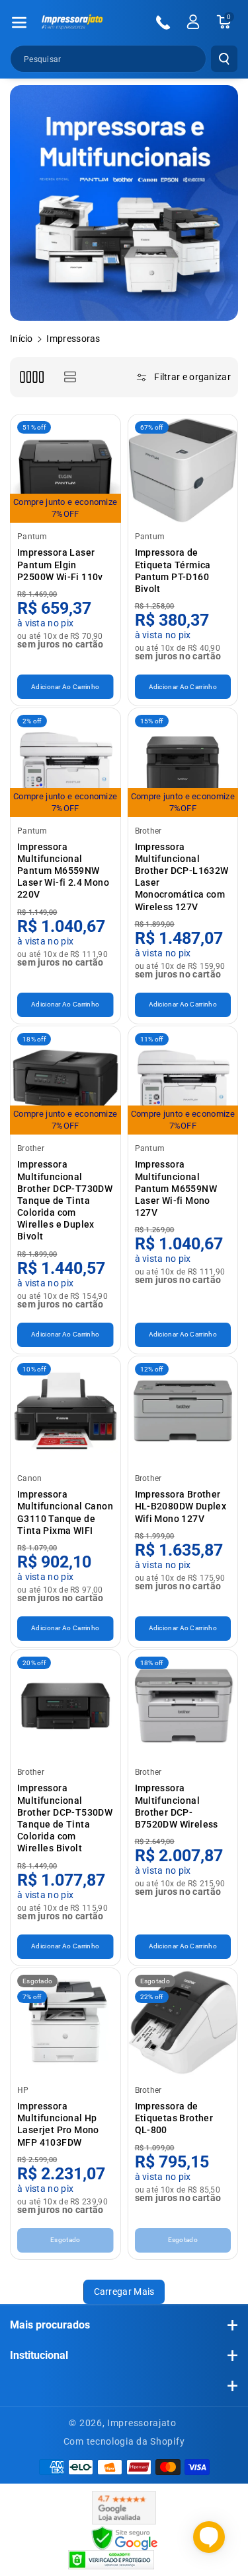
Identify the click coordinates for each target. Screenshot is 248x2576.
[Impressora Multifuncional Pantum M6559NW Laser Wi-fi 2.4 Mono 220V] (65, 763)
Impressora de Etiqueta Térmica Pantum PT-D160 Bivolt (173, 571)
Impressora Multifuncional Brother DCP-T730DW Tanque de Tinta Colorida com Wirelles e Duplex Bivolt (65, 1200)
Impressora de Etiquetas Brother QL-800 (174, 2118)
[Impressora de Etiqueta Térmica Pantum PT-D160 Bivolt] (183, 469)
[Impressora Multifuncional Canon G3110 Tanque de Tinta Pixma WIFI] (65, 1411)
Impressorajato (142, 2423)
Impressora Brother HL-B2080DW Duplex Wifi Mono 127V (181, 1506)
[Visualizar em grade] (31, 377)
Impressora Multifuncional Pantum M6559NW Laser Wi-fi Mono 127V (176, 1188)
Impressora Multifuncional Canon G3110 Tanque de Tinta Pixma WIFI (65, 1512)
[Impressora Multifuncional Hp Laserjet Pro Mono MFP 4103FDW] (65, 2023)
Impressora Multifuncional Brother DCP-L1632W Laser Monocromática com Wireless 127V (182, 877)
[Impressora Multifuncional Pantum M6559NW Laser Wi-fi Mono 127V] (183, 1081)
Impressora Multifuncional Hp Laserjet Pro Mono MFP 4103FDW (58, 2124)
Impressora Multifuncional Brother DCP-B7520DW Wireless (177, 1806)
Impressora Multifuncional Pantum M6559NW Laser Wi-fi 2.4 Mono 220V (63, 871)
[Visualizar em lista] (70, 377)
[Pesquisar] (224, 59)
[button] (19, 22)
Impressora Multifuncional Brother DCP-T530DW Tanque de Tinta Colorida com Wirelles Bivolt (65, 1818)
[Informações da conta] (193, 22)
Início (21, 339)
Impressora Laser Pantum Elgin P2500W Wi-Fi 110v (60, 564)
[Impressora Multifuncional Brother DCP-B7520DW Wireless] (183, 1705)
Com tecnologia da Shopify (124, 2441)
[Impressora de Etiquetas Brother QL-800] (183, 2023)
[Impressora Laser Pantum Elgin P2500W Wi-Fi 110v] (65, 469)
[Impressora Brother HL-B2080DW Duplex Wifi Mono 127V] (183, 1411)
